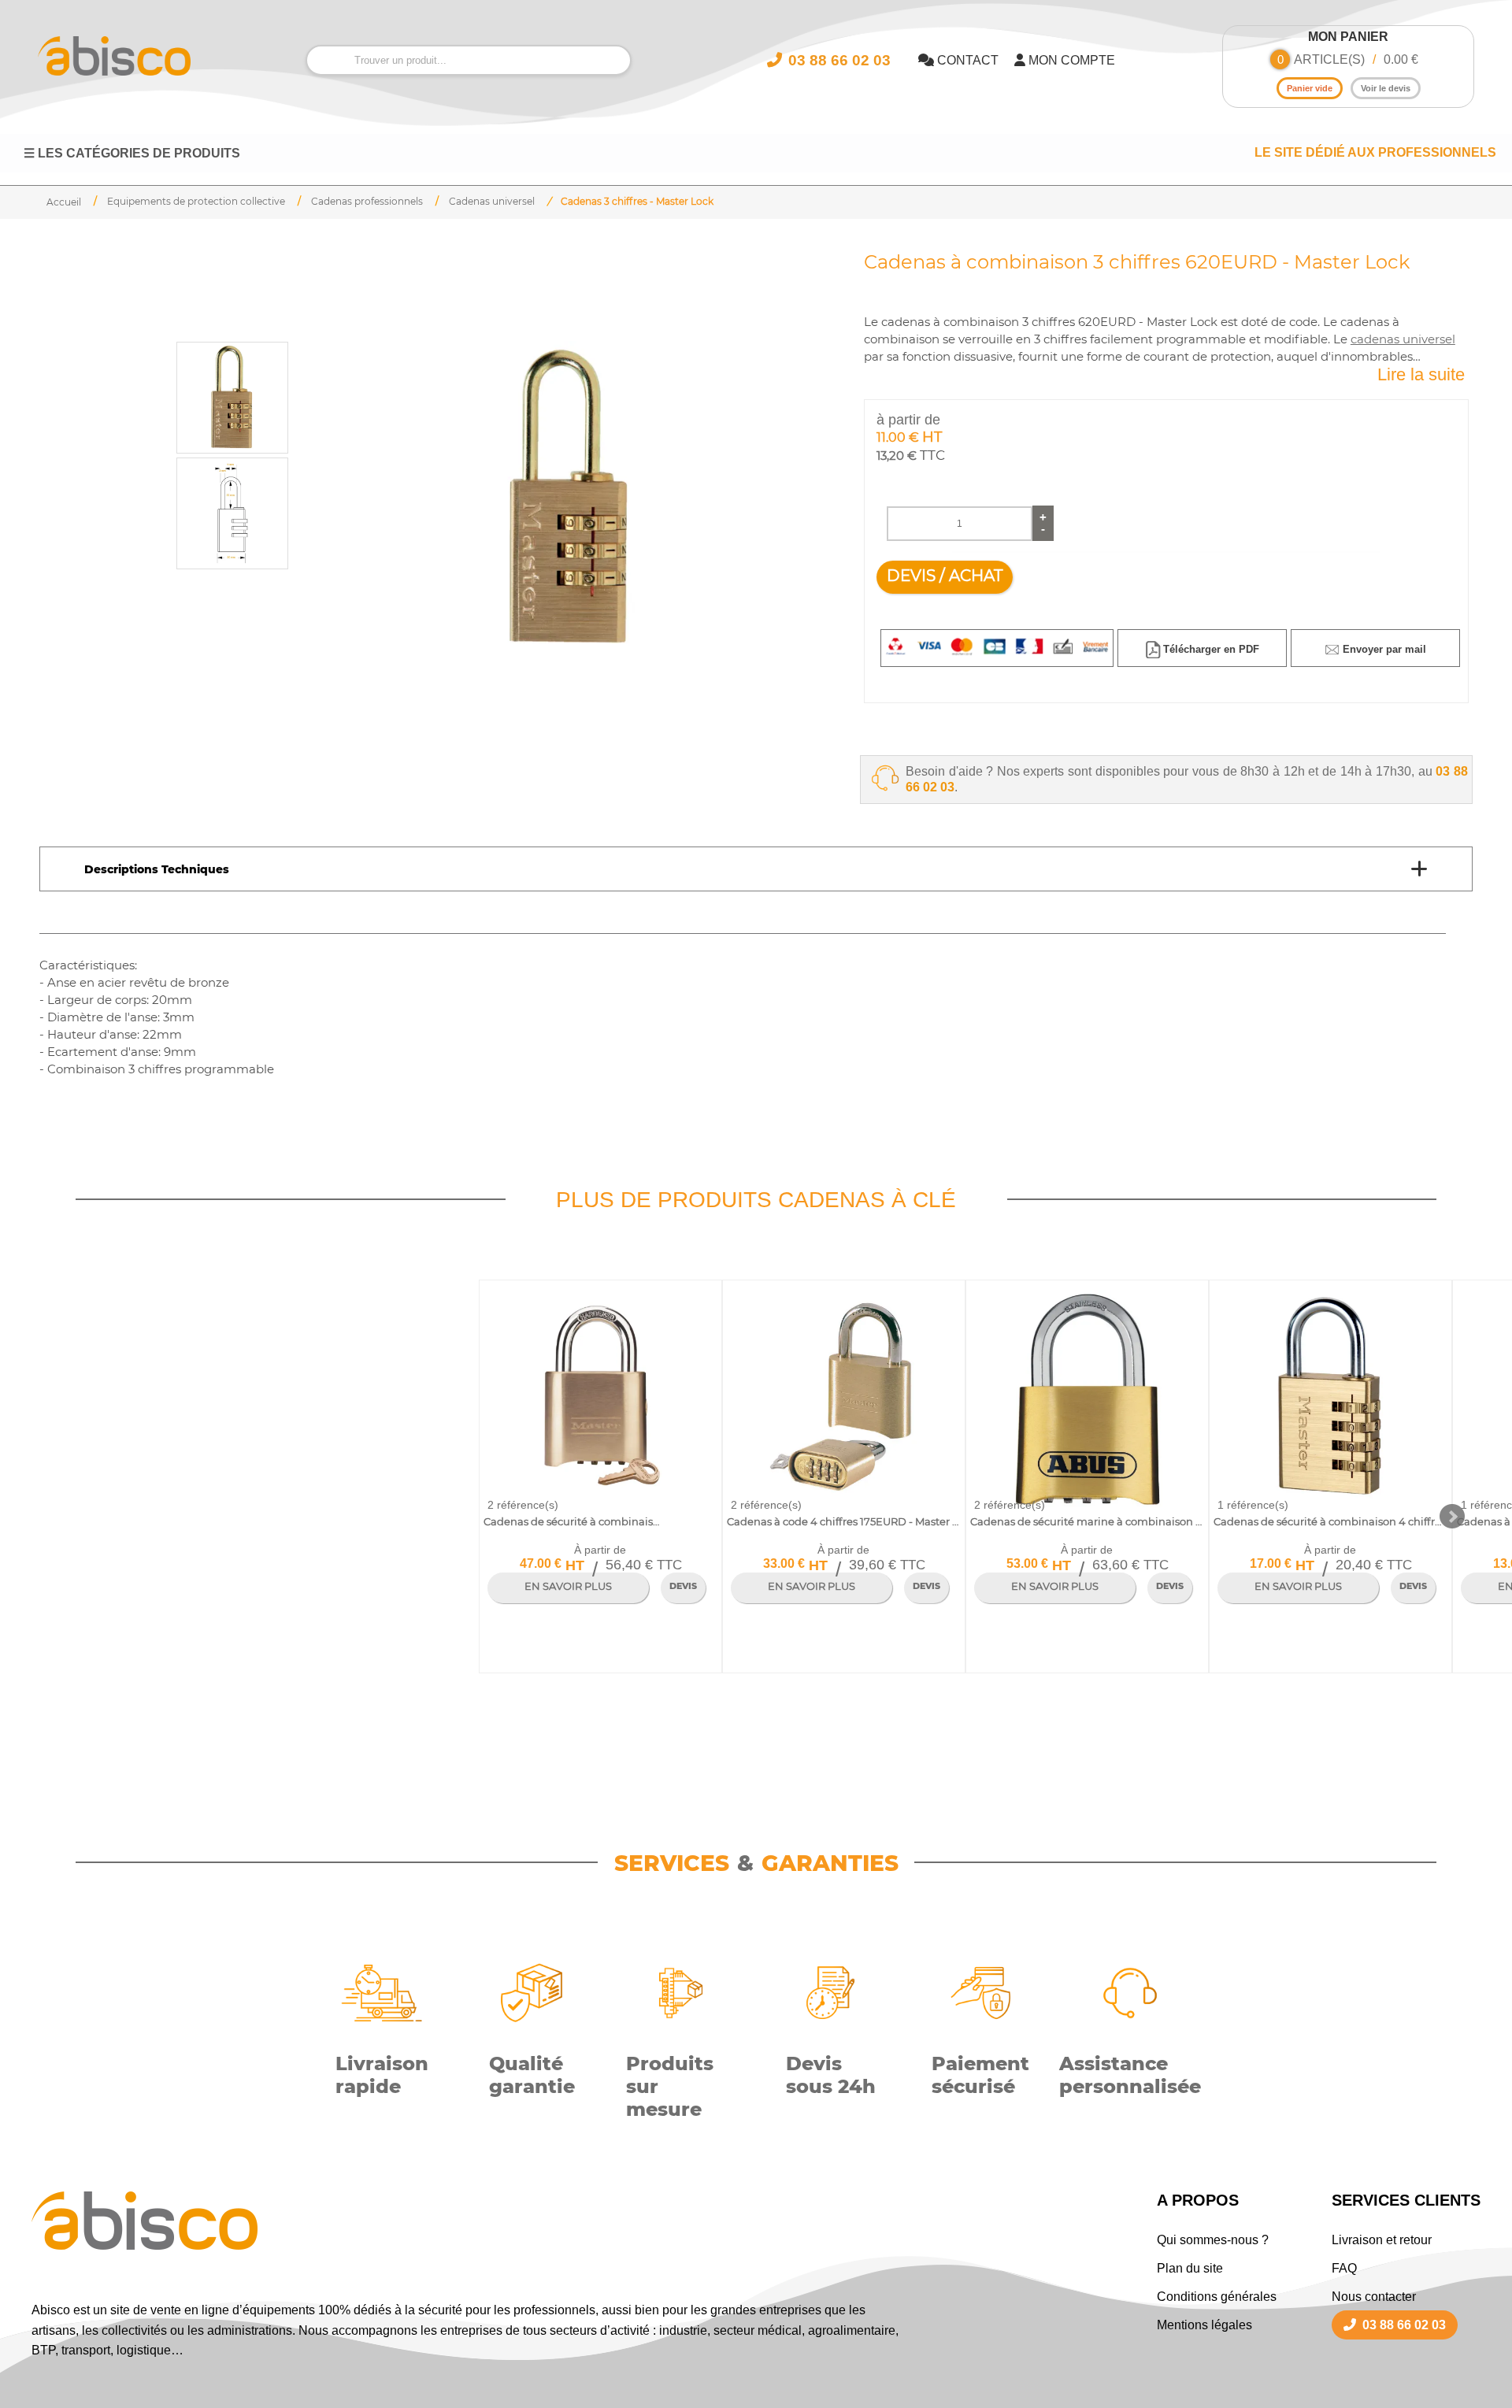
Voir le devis (1386, 88)
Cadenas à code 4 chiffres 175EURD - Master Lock (843, 1521)
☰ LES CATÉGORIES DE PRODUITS (132, 153)
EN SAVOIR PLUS (568, 1586)
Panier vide (1310, 88)
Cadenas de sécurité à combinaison (573, 1521)
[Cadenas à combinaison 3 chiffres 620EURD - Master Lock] (570, 498)
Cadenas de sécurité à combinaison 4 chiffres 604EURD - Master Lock (1330, 1521)
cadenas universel (1403, 339)
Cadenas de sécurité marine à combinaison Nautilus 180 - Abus (1087, 1521)
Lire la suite (1421, 374)
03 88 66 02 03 (1404, 2325)
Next (1452, 1517)
